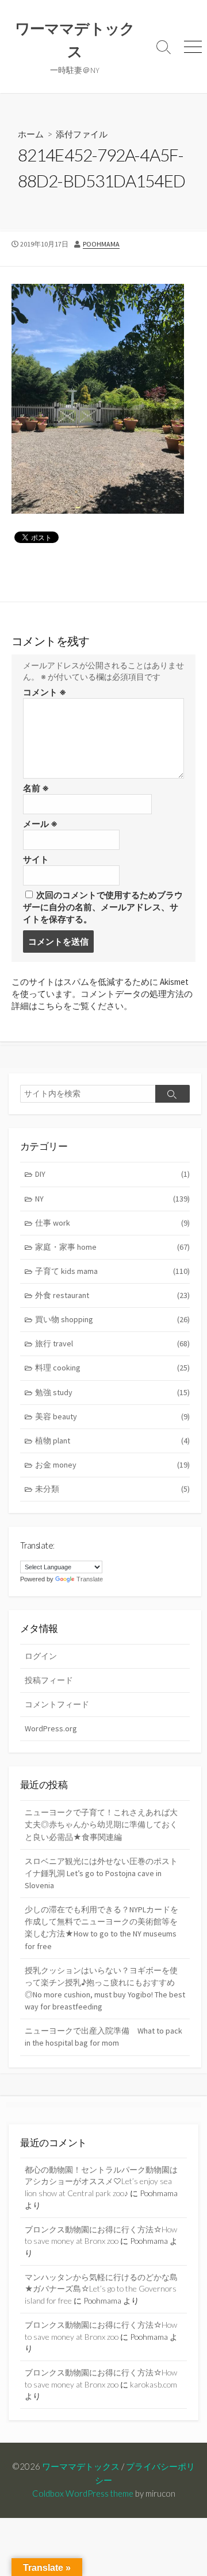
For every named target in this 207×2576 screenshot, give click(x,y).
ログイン (41, 1656)
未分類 (112, 1489)
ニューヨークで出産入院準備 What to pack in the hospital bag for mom (103, 2037)
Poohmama (101, 244)
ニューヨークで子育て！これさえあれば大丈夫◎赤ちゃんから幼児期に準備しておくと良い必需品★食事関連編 (101, 1824)
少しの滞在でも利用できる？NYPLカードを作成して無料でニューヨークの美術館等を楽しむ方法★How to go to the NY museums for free (101, 1928)
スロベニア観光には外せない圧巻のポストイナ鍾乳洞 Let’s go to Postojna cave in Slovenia (101, 1873)
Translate (90, 1579)
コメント (45, 692)
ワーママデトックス (81, 2466)
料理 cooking (112, 1368)
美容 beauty (112, 1416)
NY (112, 1199)
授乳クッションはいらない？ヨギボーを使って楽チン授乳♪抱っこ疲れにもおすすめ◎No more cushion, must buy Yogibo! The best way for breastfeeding (105, 1988)
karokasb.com (154, 2384)
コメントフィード (57, 1704)
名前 (36, 788)
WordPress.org (51, 1728)
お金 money (112, 1465)
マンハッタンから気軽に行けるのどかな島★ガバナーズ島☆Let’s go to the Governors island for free (101, 2289)
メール (40, 824)
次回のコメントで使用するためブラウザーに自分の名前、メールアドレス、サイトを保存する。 (103, 907)
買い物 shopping (112, 1319)
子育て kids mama (112, 1271)
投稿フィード (49, 1680)
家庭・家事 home (112, 1247)
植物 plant (112, 1441)
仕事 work (112, 1223)
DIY (112, 1174)
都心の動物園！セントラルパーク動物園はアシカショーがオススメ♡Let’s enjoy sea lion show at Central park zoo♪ (101, 2181)
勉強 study (112, 1392)
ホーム (31, 134)
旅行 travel (112, 1343)
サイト (36, 859)
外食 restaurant (112, 1295)
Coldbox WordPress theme (83, 2493)
